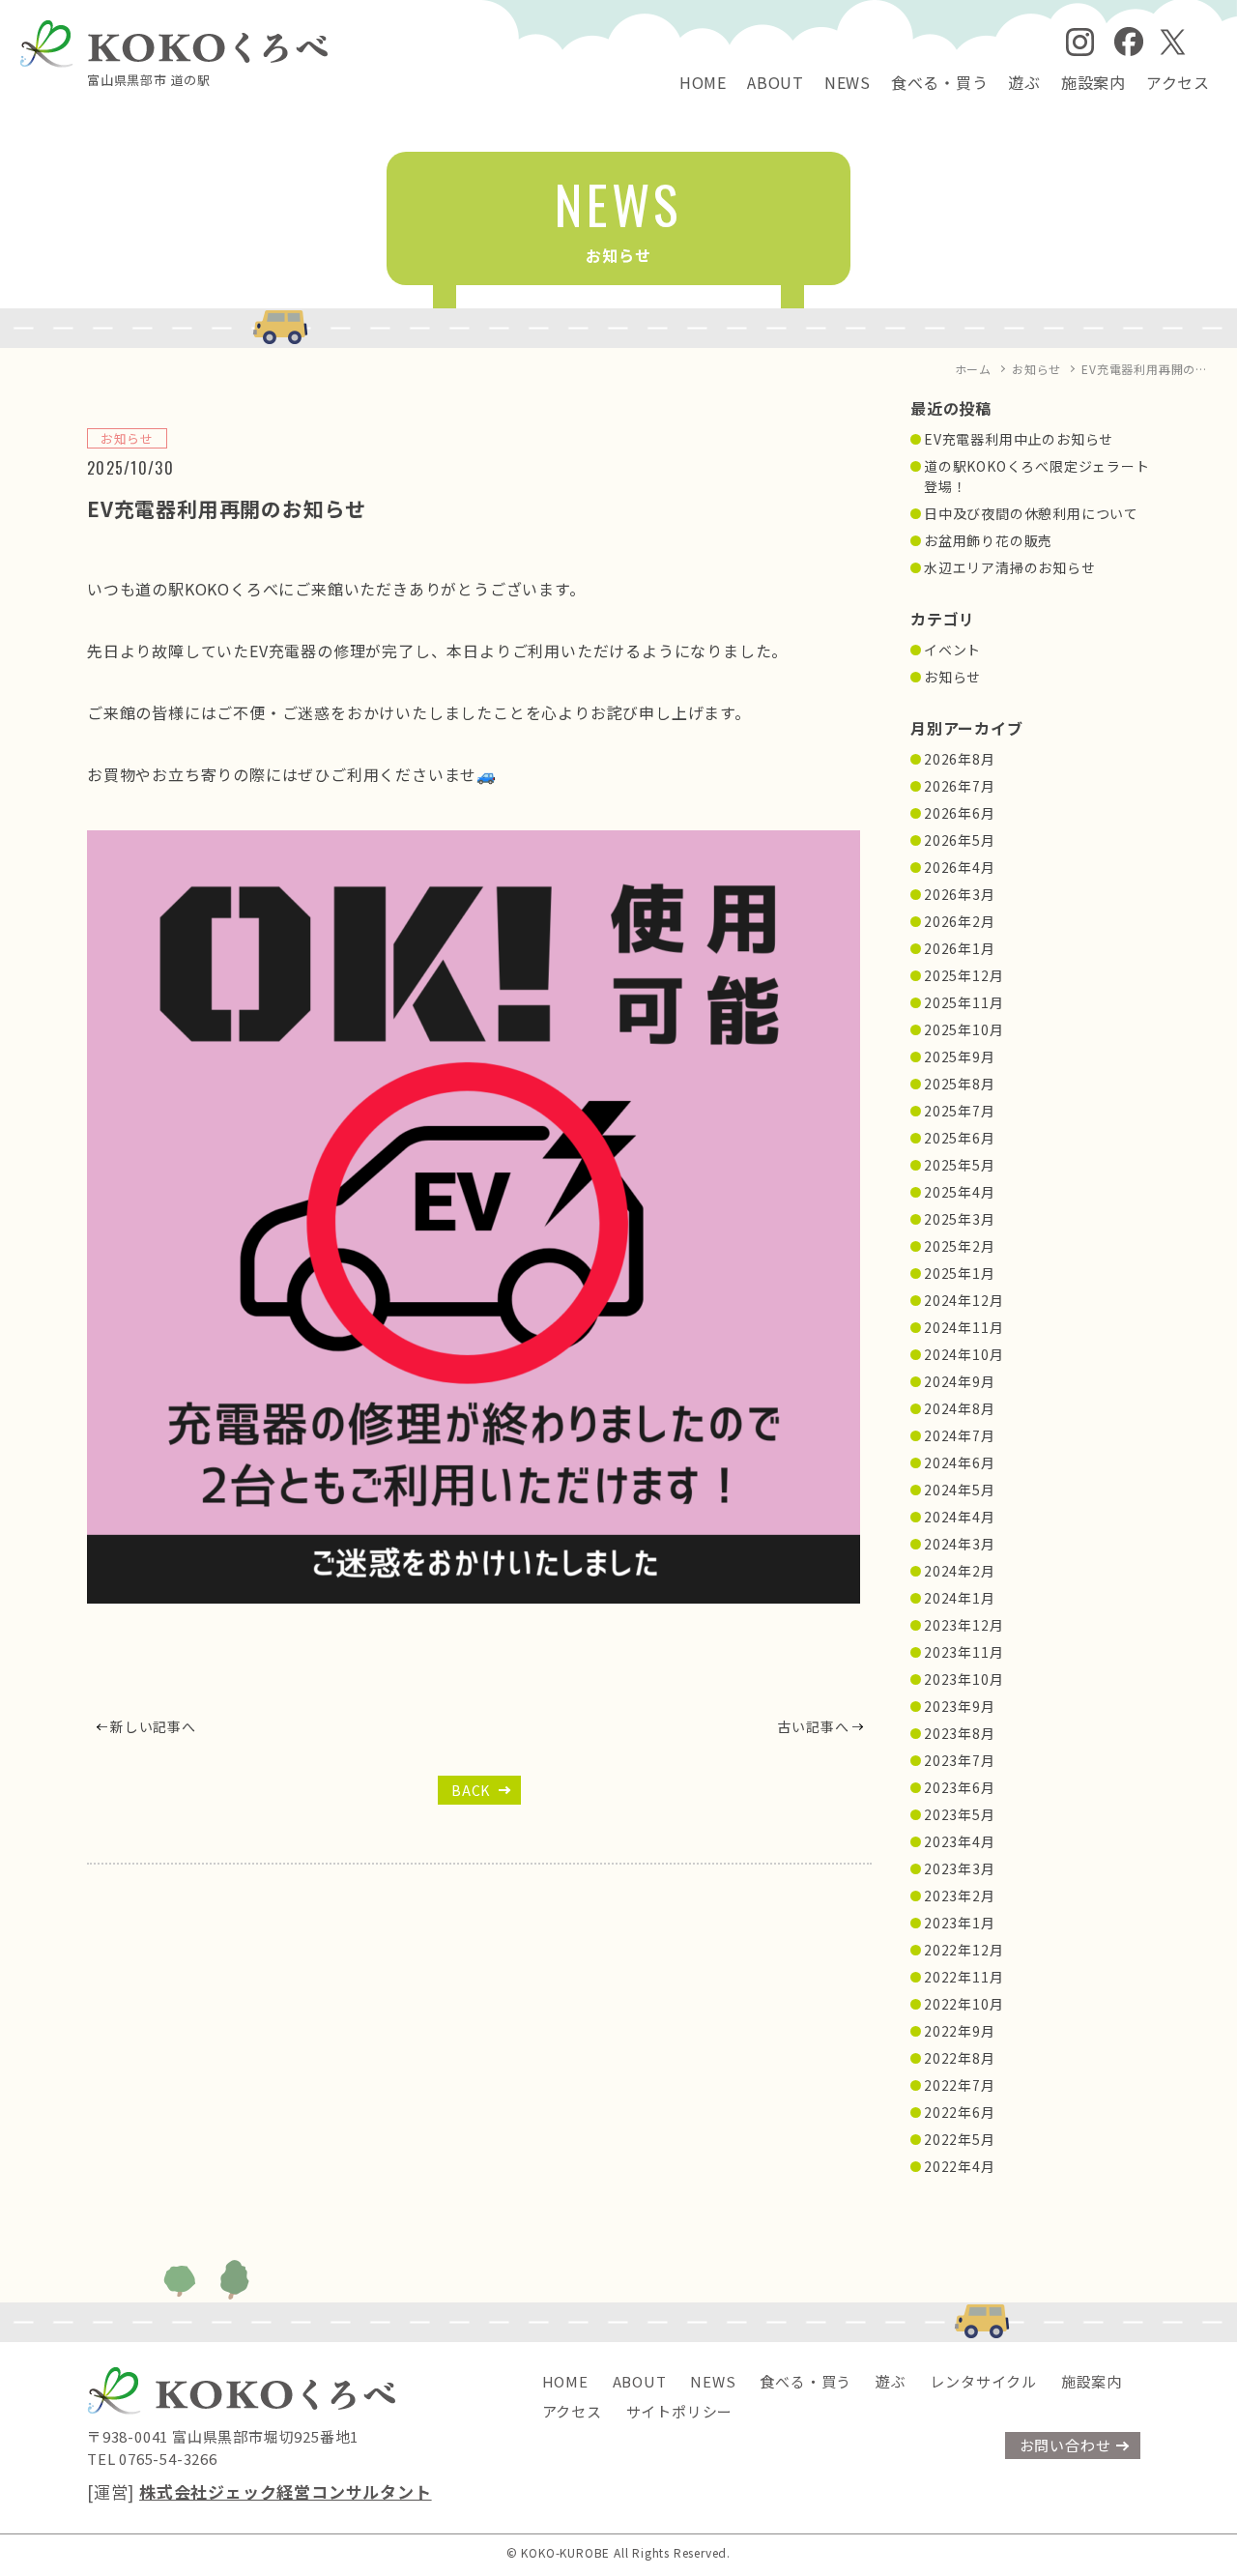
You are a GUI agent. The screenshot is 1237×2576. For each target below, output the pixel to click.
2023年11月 (964, 1652)
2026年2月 (960, 921)
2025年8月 (960, 1084)
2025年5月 (960, 1165)
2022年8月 (960, 2058)
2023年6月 (960, 1787)
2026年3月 (960, 894)
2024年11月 (964, 1327)
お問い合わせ (1065, 2445)
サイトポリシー (680, 2411)
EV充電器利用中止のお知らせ (1019, 439)
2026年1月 (960, 948)
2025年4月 (960, 1192)
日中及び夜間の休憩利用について (1031, 513)
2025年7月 (960, 1111)
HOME (703, 82)
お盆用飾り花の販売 (988, 540)
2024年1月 (960, 1598)
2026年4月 (960, 867)
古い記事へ (813, 1726)
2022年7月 (960, 2085)
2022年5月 (960, 2139)
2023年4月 (960, 1841)
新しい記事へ (153, 1726)
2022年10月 (964, 2004)
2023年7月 (960, 1760)
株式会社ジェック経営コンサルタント (286, 2491)
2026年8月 (960, 759)
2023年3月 (960, 1868)
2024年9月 (960, 1381)
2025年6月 (960, 1138)
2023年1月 (960, 1923)
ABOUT (776, 82)
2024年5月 (960, 1490)
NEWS (848, 82)
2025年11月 (964, 1002)
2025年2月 (960, 1246)
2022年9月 (960, 2031)
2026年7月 (960, 786)
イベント (952, 650)
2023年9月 (960, 1706)
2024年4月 (960, 1517)
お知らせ (952, 677)
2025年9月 (960, 1056)
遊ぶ (1024, 82)
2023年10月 (964, 1679)
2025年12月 (964, 975)
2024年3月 (960, 1544)
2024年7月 (960, 1435)
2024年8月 (960, 1408)
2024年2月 (960, 1571)
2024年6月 (960, 1462)
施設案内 (1093, 82)
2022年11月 (964, 1977)
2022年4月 (960, 2166)
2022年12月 (964, 1950)
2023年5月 (960, 1814)
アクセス (1178, 82)
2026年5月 (960, 840)
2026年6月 (960, 813)
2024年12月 (964, 1300)
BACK (471, 1790)
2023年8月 (960, 1733)
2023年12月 (964, 1625)
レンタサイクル (983, 2381)
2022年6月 (960, 2112)
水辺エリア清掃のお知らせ (1010, 567)
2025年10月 (964, 1029)
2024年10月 (964, 1354)
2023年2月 (960, 1896)
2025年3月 (960, 1219)
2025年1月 (960, 1273)
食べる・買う (940, 82)
